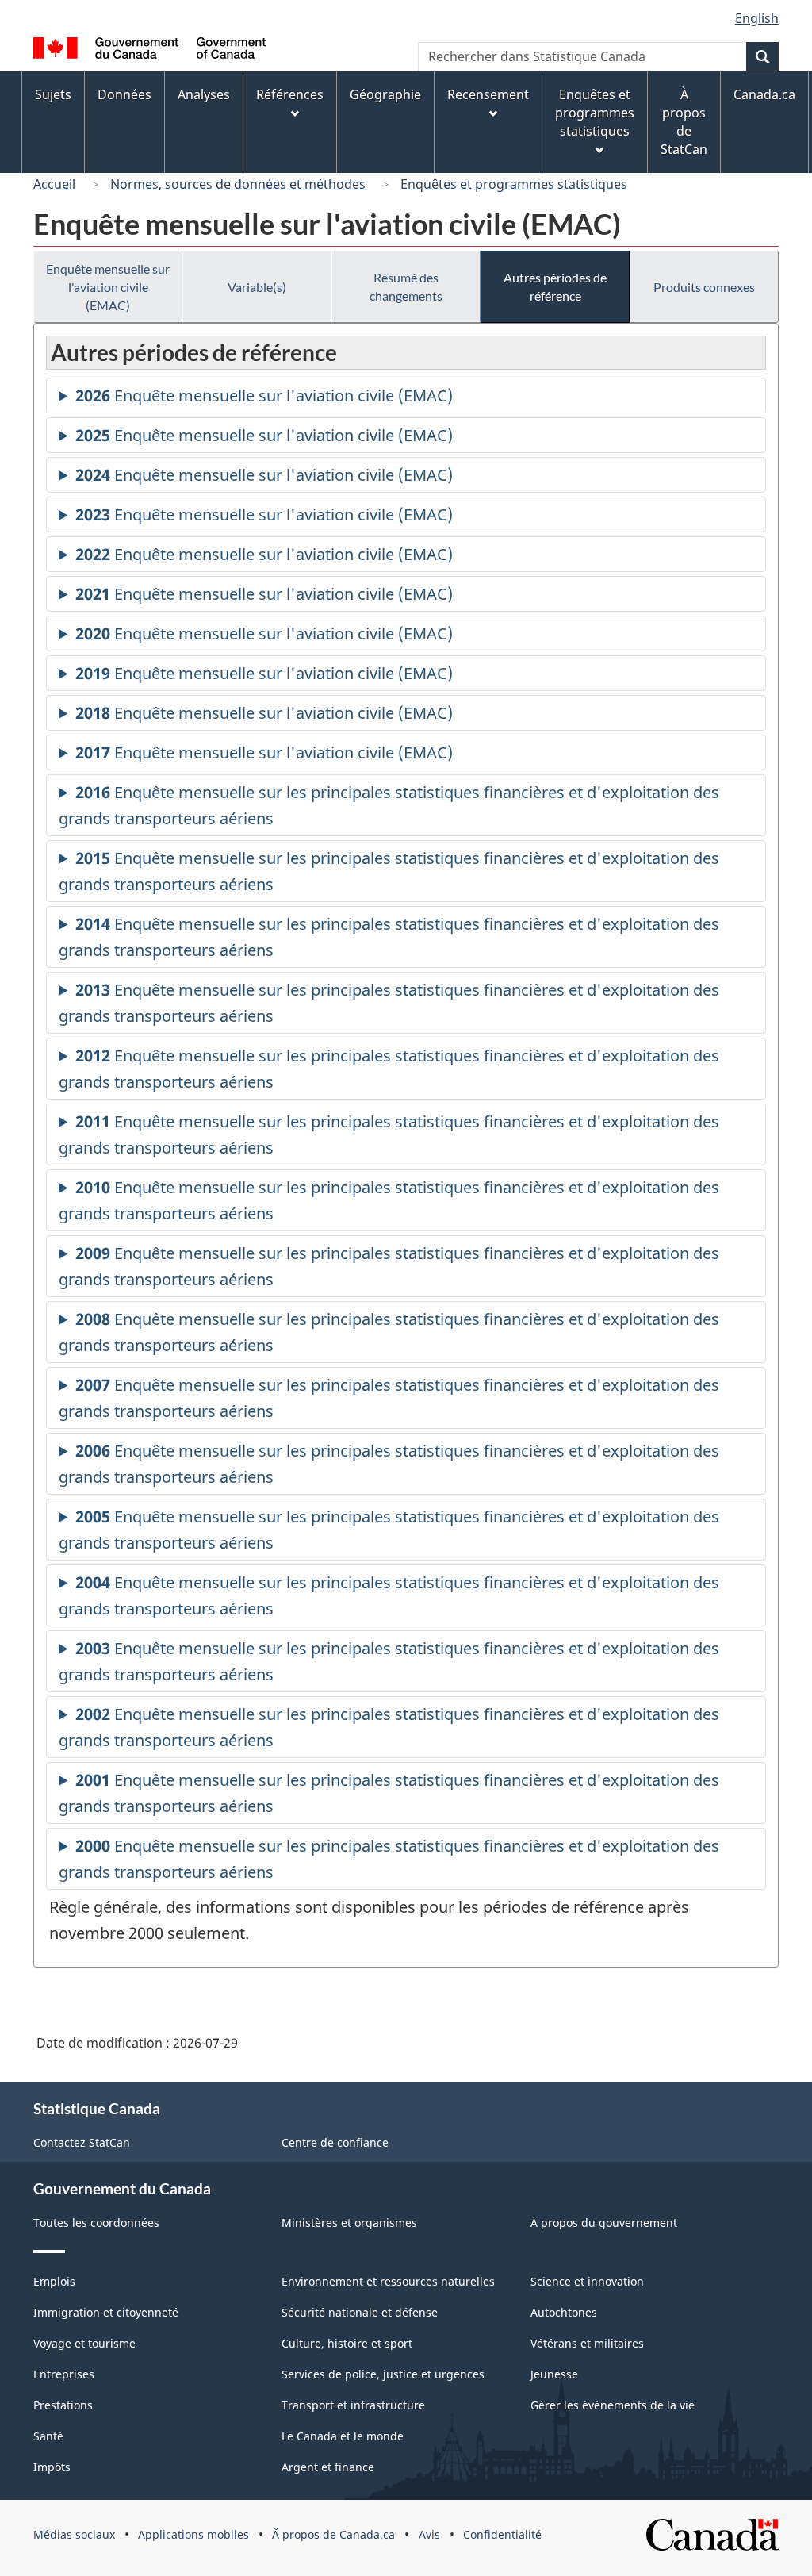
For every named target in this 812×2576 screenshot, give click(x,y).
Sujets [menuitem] (53, 94)
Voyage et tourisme (84, 2343)
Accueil (54, 184)
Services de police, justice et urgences (383, 2374)
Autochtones (564, 2312)
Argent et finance (328, 2467)
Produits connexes (704, 287)
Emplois (54, 2281)
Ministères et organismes (349, 2223)
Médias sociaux (74, 2534)
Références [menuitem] (290, 94)
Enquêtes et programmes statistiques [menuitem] (595, 113)
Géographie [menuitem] (385, 94)
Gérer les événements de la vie (613, 2405)
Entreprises (64, 2374)
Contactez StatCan (82, 2142)
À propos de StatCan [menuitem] (684, 122)
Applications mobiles (193, 2534)
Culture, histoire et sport (347, 2343)
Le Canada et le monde (343, 2436)
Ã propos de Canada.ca (333, 2534)
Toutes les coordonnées (96, 2223)
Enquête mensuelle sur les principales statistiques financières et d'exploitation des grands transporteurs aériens (389, 809)
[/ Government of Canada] (149, 50)
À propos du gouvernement (604, 2223)
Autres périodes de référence (555, 286)
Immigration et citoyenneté (106, 2312)
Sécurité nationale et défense (360, 2312)
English (757, 18)
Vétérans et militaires (587, 2343)
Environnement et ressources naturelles (388, 2281)
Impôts (52, 2467)
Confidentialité (502, 2534)
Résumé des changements (406, 286)
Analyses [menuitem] (204, 94)
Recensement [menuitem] (488, 94)
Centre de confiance (335, 2142)
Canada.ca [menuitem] (764, 94)
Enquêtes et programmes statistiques (514, 184)
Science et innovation (587, 2281)
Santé (48, 2436)
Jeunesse (554, 2374)
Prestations (63, 2405)
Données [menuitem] (124, 94)
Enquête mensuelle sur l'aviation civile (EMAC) (108, 287)
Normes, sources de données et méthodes (238, 184)
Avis (429, 2534)
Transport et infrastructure (353, 2405)
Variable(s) (257, 287)
